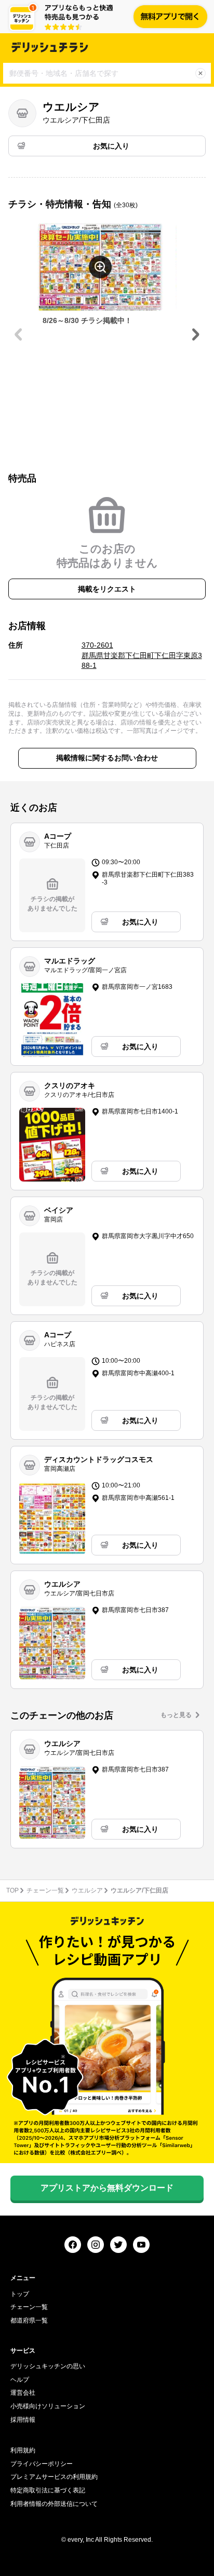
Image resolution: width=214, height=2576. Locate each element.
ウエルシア (87, 1890)
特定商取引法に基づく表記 (48, 2490)
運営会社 (23, 2393)
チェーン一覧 (45, 1890)
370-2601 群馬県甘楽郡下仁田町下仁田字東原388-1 (142, 655)
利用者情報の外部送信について (54, 2504)
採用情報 (23, 2420)
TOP (12, 1890)
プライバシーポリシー (42, 2464)
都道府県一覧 (29, 2320)
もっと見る (176, 1715)
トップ (20, 2294)
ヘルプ (20, 2380)
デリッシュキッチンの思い (48, 2366)
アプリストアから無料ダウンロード (107, 2188)
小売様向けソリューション (48, 2406)
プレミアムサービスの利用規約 (54, 2477)
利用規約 (23, 2450)
